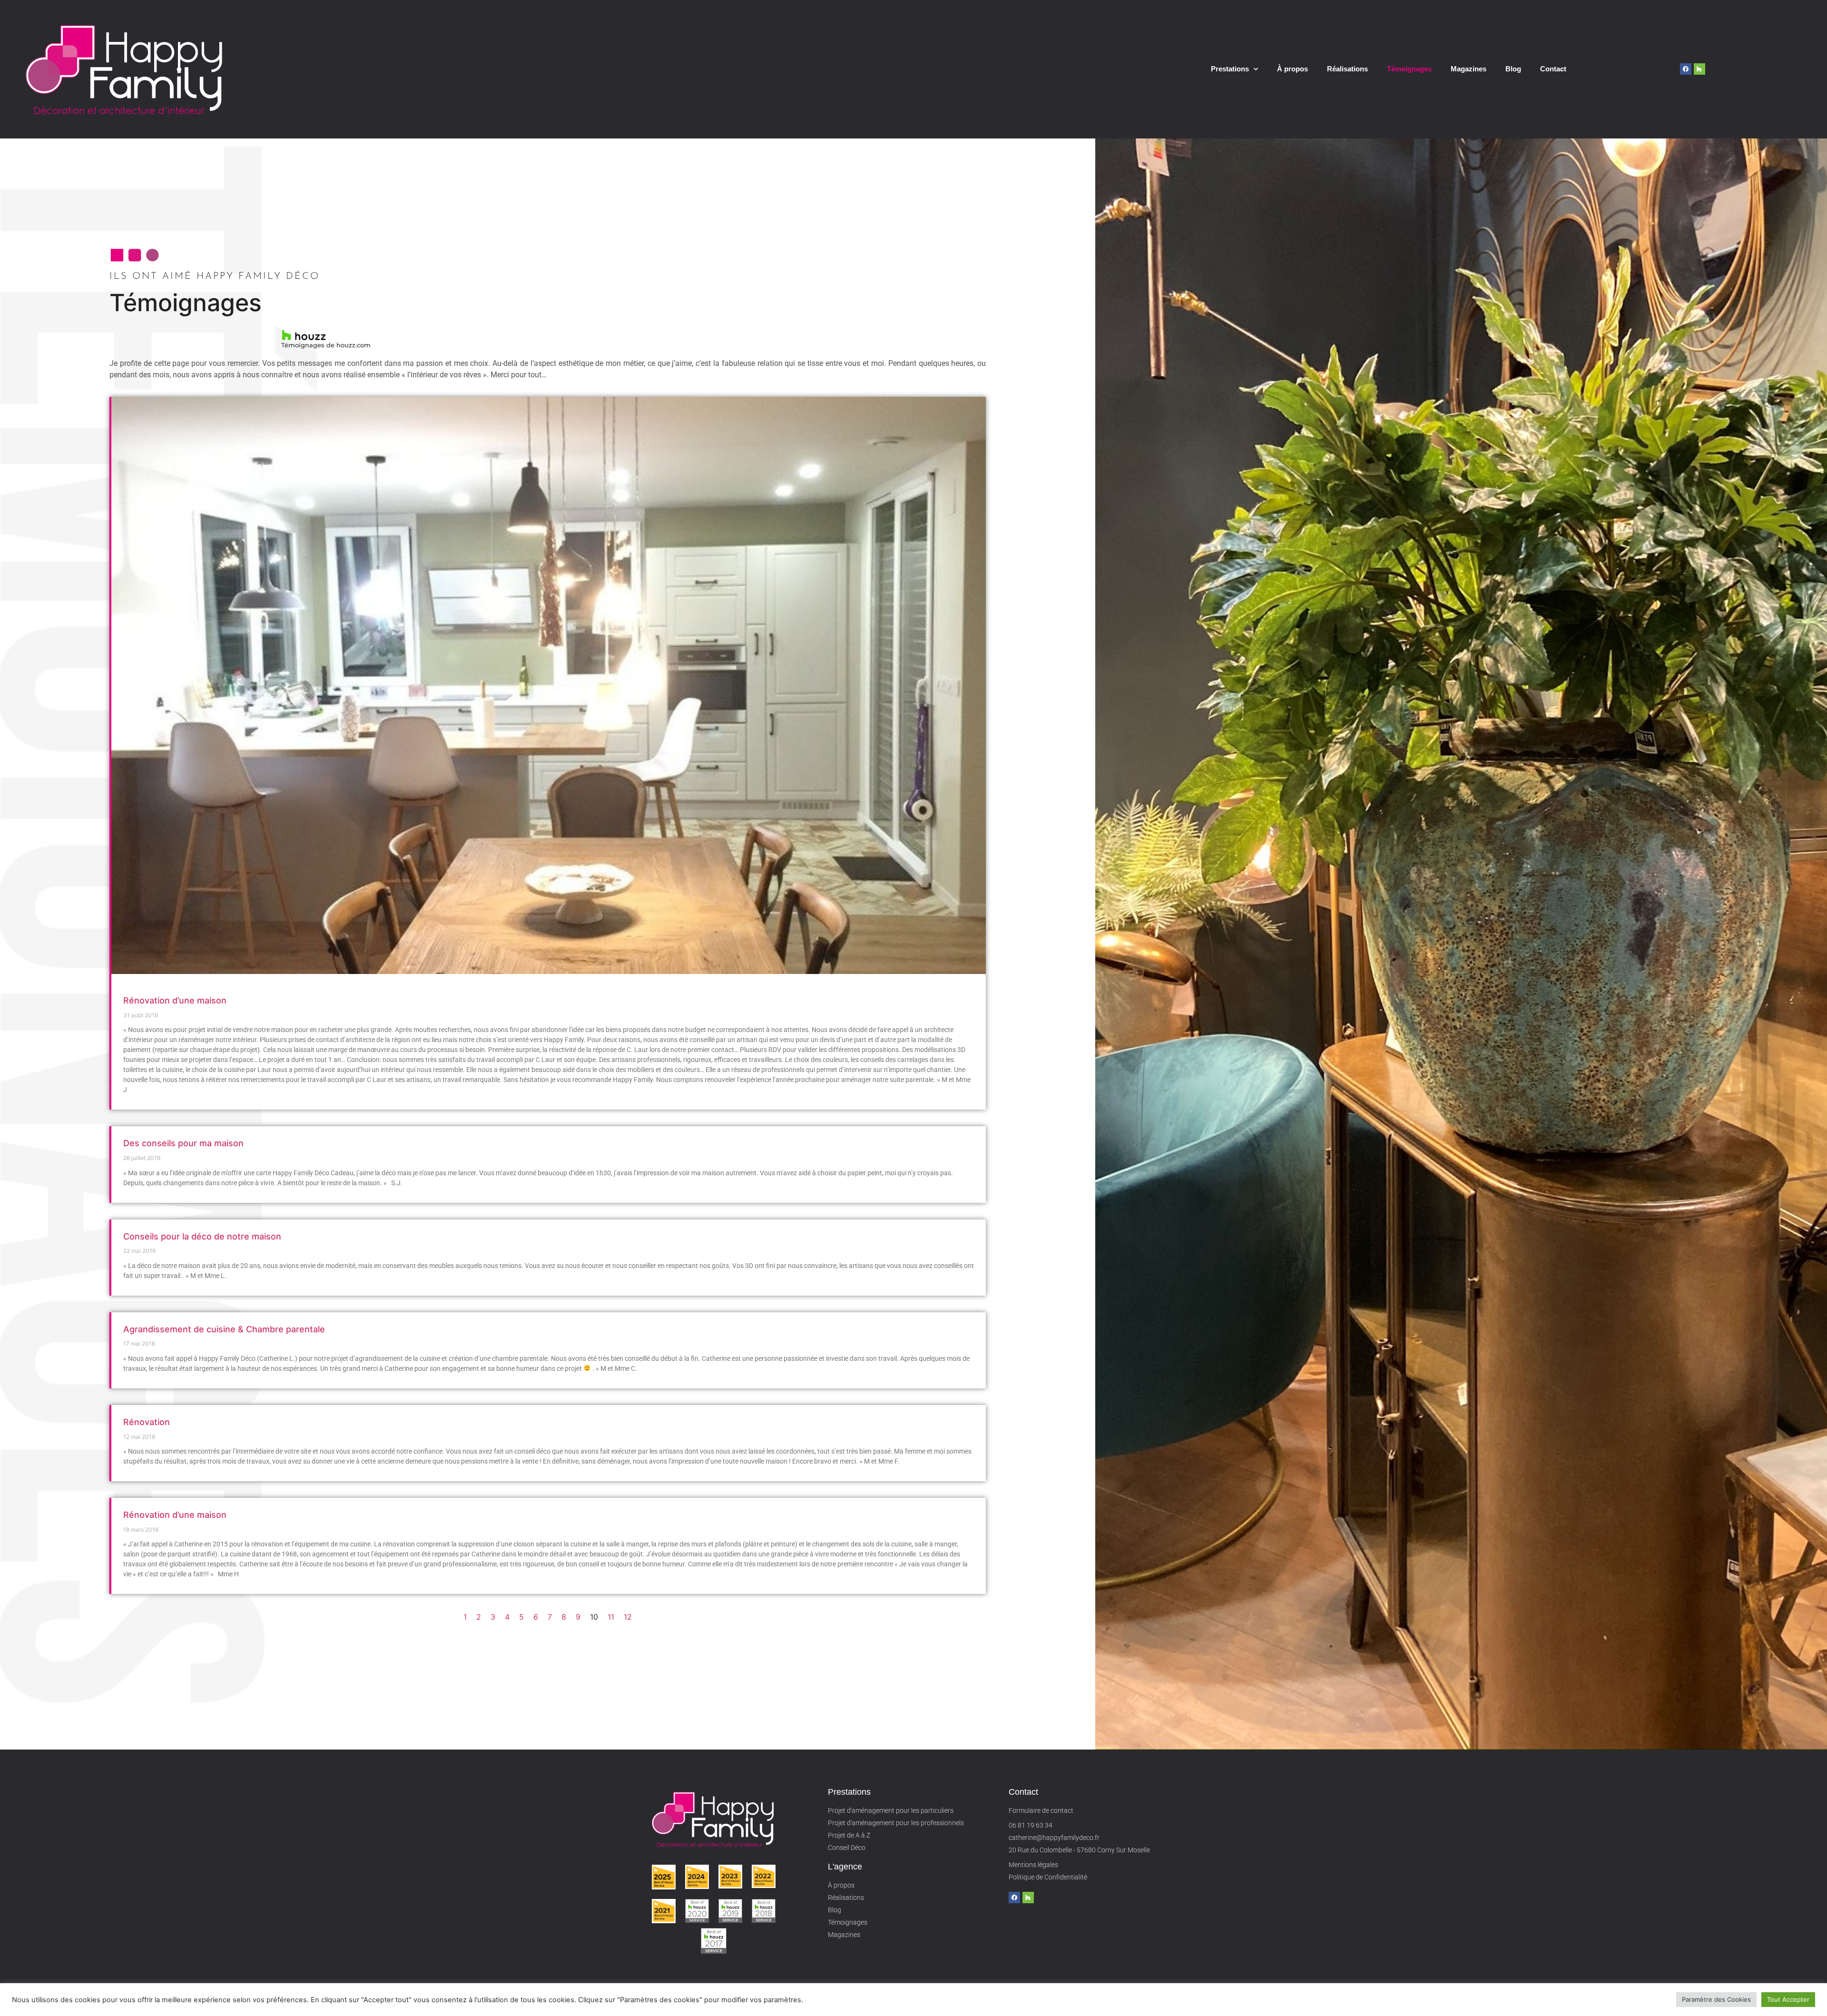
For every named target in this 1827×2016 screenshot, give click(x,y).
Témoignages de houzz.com (326, 345)
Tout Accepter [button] (1788, 1999)
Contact (1553, 69)
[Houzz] (1699, 69)
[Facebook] (1686, 69)
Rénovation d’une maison (175, 1000)
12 (628, 1617)
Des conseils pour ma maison (183, 1143)
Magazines (1468, 69)
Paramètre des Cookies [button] (1716, 1999)
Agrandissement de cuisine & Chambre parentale (224, 1329)
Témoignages (1409, 69)
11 (611, 1617)
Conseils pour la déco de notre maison (202, 1236)
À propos (1292, 69)
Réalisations (1347, 69)
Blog (1513, 69)
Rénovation (147, 1422)
